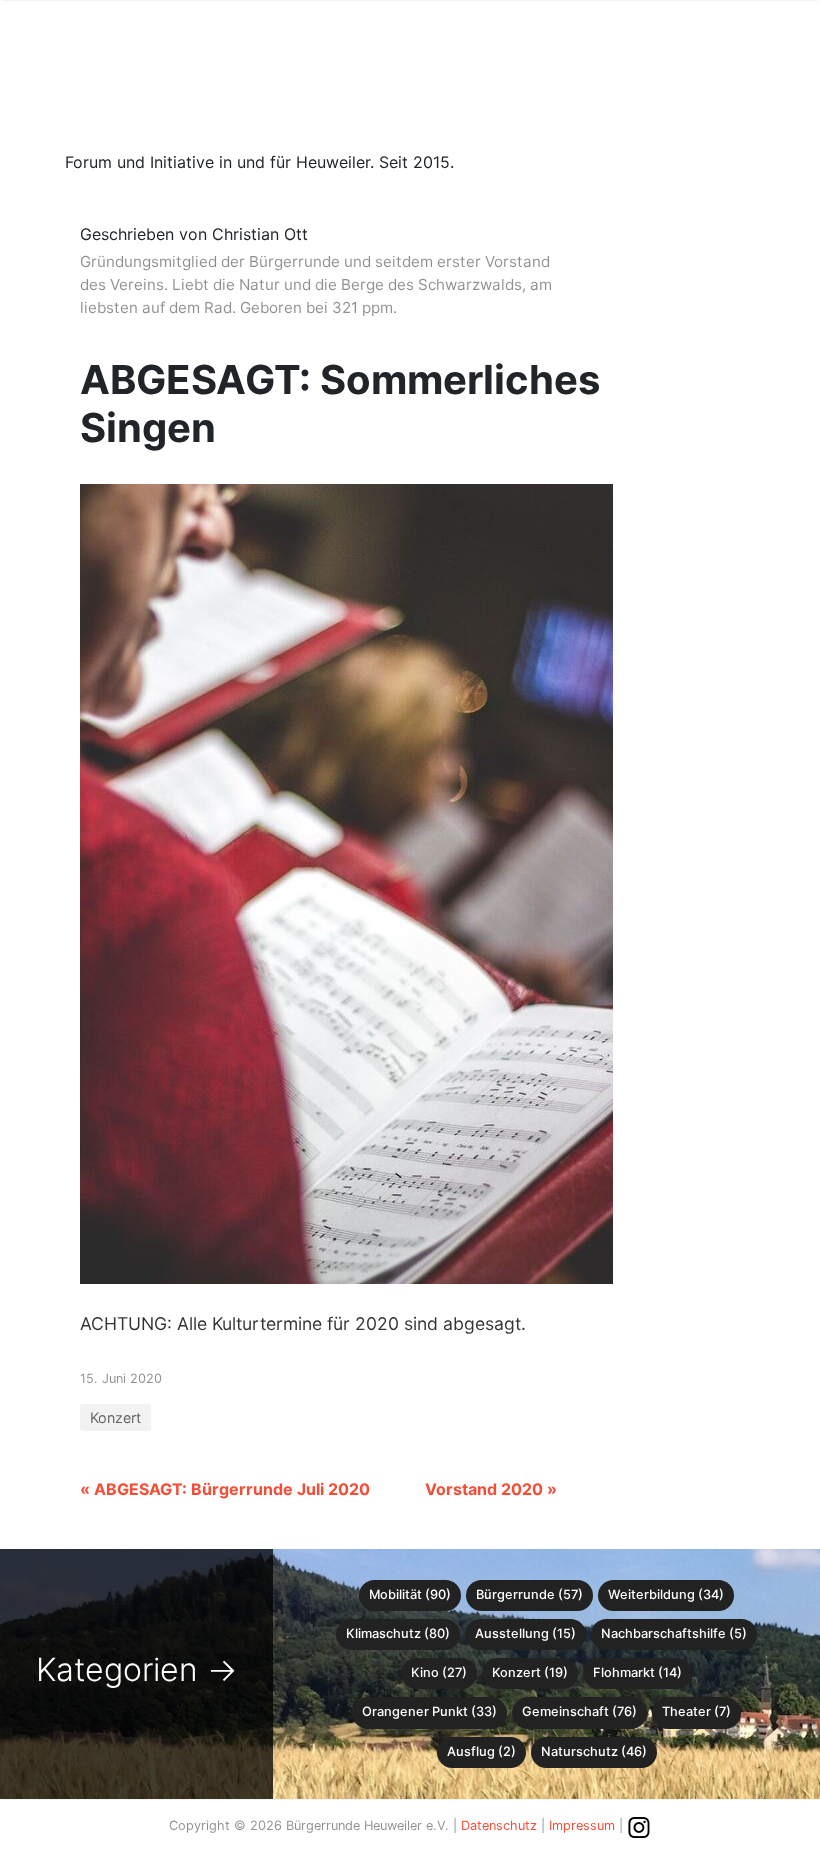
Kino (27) (439, 1672)
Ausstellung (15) (525, 1633)
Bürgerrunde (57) (529, 1594)
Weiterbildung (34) (666, 1594)
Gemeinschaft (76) (579, 1711)
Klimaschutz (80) (398, 1633)
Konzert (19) (530, 1672)
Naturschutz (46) (594, 1751)
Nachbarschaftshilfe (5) (674, 1633)
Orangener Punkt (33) (429, 1711)
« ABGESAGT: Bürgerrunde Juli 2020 (225, 1489)
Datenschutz (499, 1825)
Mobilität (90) (410, 1594)
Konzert (115, 1417)
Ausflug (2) (481, 1751)
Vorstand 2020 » (491, 1489)
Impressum (582, 1825)
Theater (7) (696, 1711)
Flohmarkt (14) (637, 1672)
